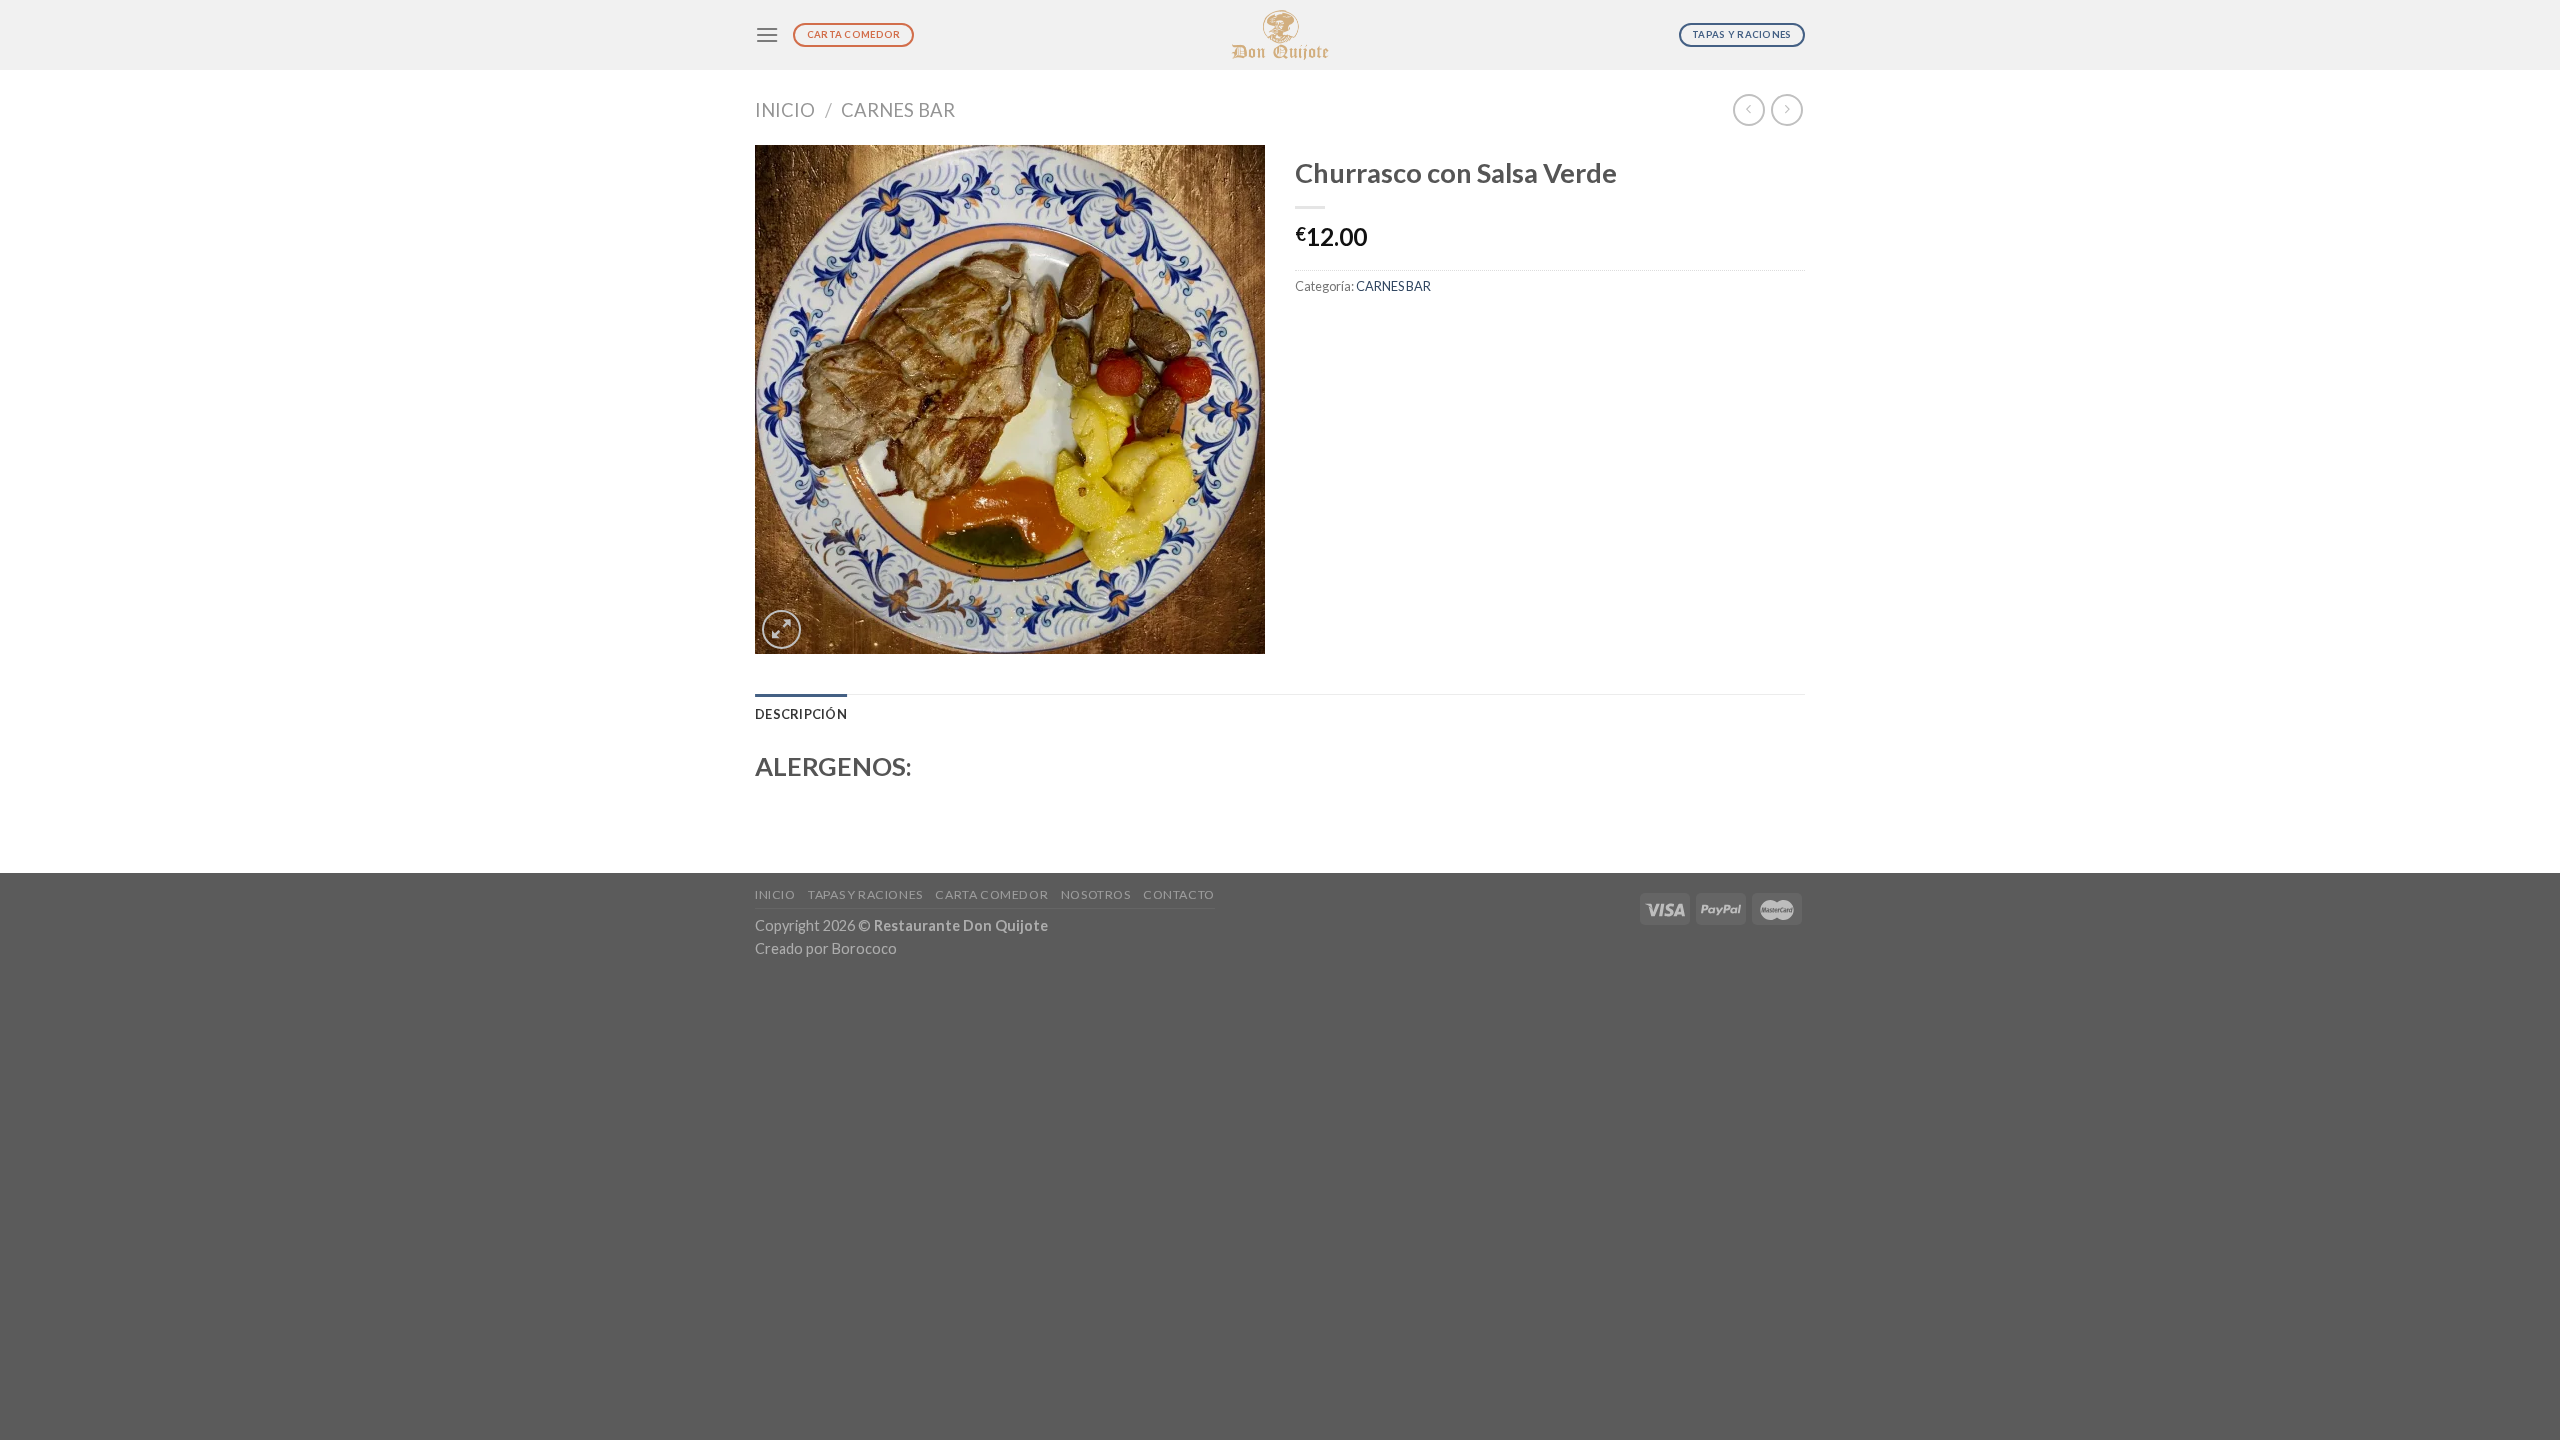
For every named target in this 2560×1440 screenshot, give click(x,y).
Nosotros (1096, 894)
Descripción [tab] (801, 714)
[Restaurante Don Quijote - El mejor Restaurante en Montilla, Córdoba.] (1280, 35)
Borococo (864, 948)
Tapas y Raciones (865, 894)
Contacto (1179, 894)
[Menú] (767, 34)
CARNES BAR (898, 110)
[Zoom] (781, 629)
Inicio (785, 110)
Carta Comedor (991, 894)
